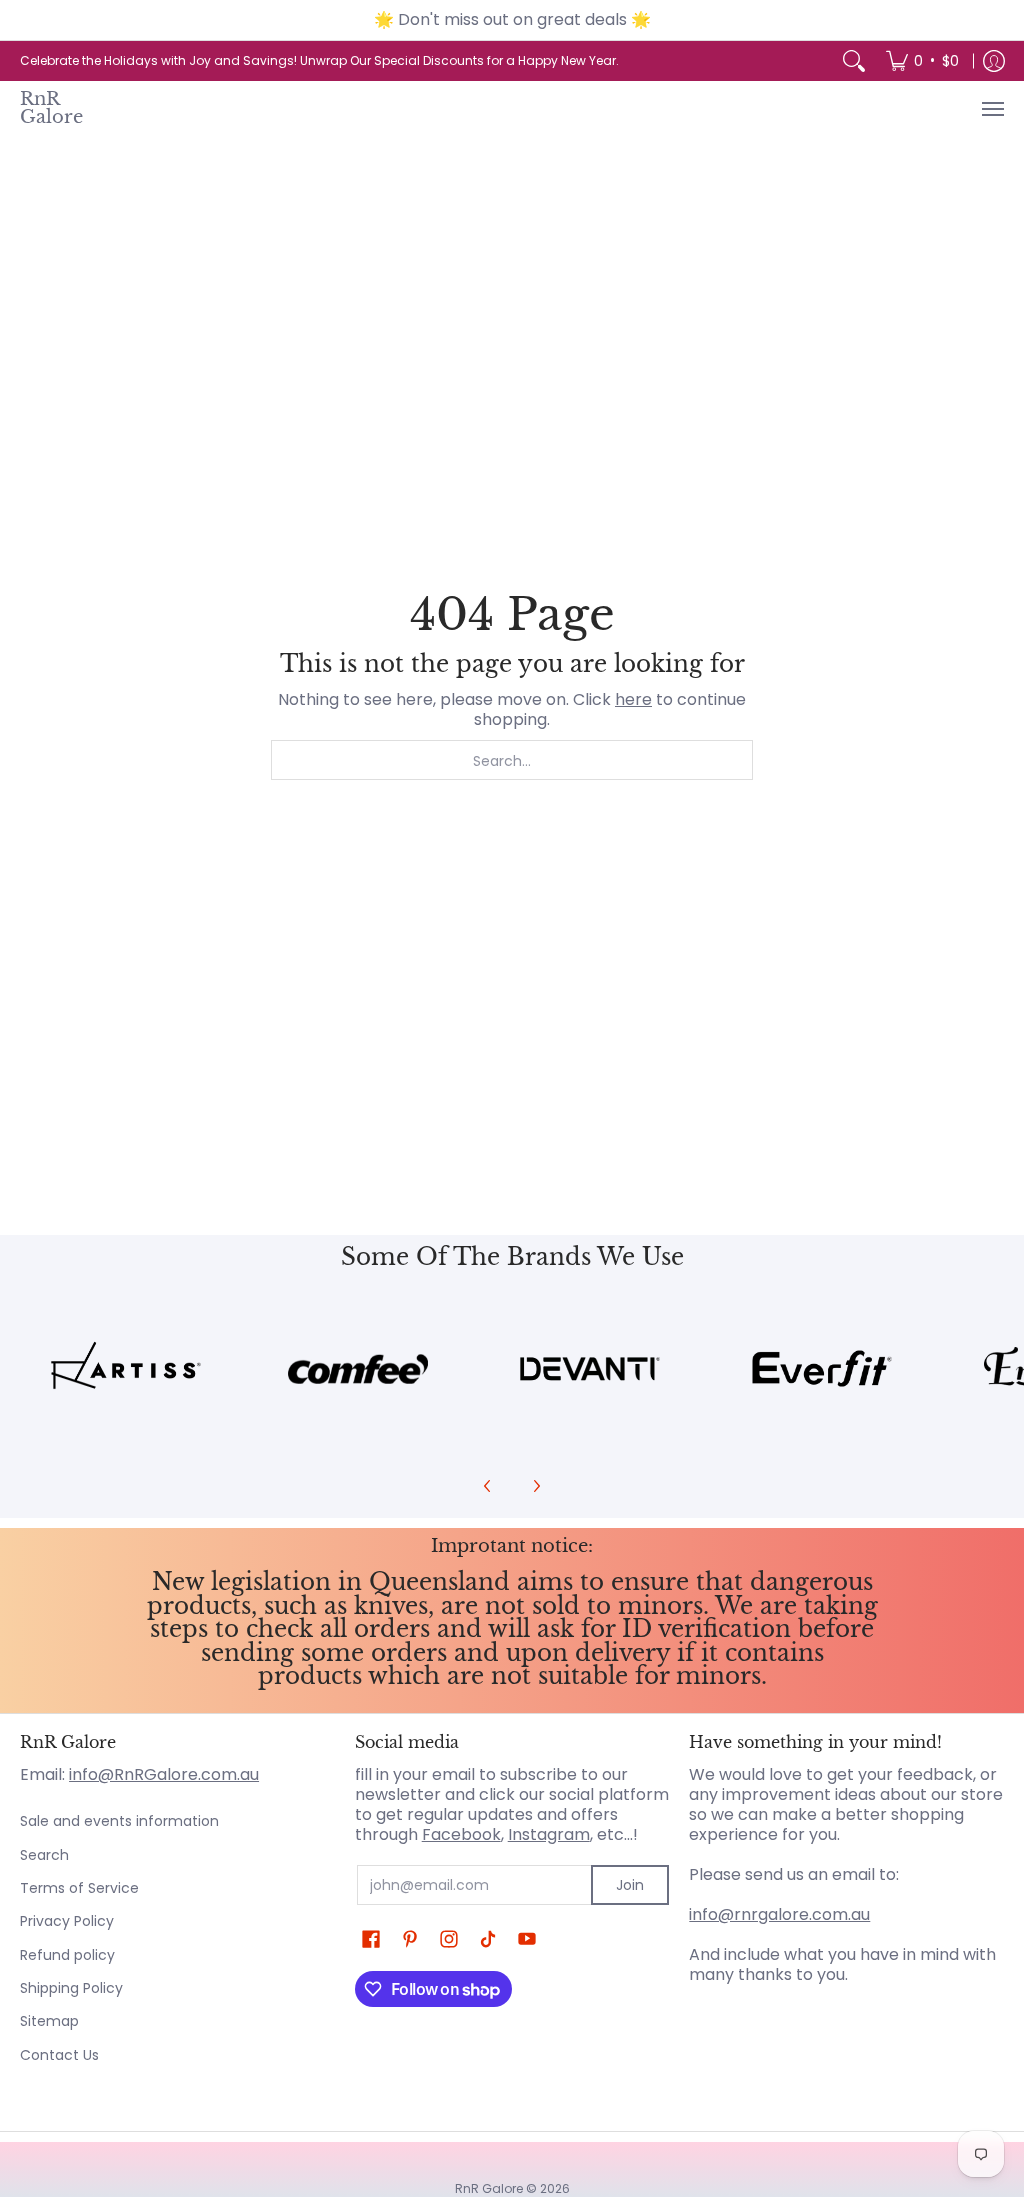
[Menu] (992, 109)
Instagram (549, 1834)
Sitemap (49, 2021)
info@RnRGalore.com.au (164, 1774)
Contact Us (59, 2055)
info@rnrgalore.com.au (779, 1914)
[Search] (854, 61)
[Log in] (994, 61)
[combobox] (512, 760)
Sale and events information (119, 1821)
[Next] (536, 1486)
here (633, 699)
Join (630, 1885)
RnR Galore (51, 108)
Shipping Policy (71, 1988)
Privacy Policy (67, 1921)
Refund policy (67, 1955)
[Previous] (488, 1486)
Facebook (461, 1834)
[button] (371, 1939)
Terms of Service (79, 1888)
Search (44, 1855)
